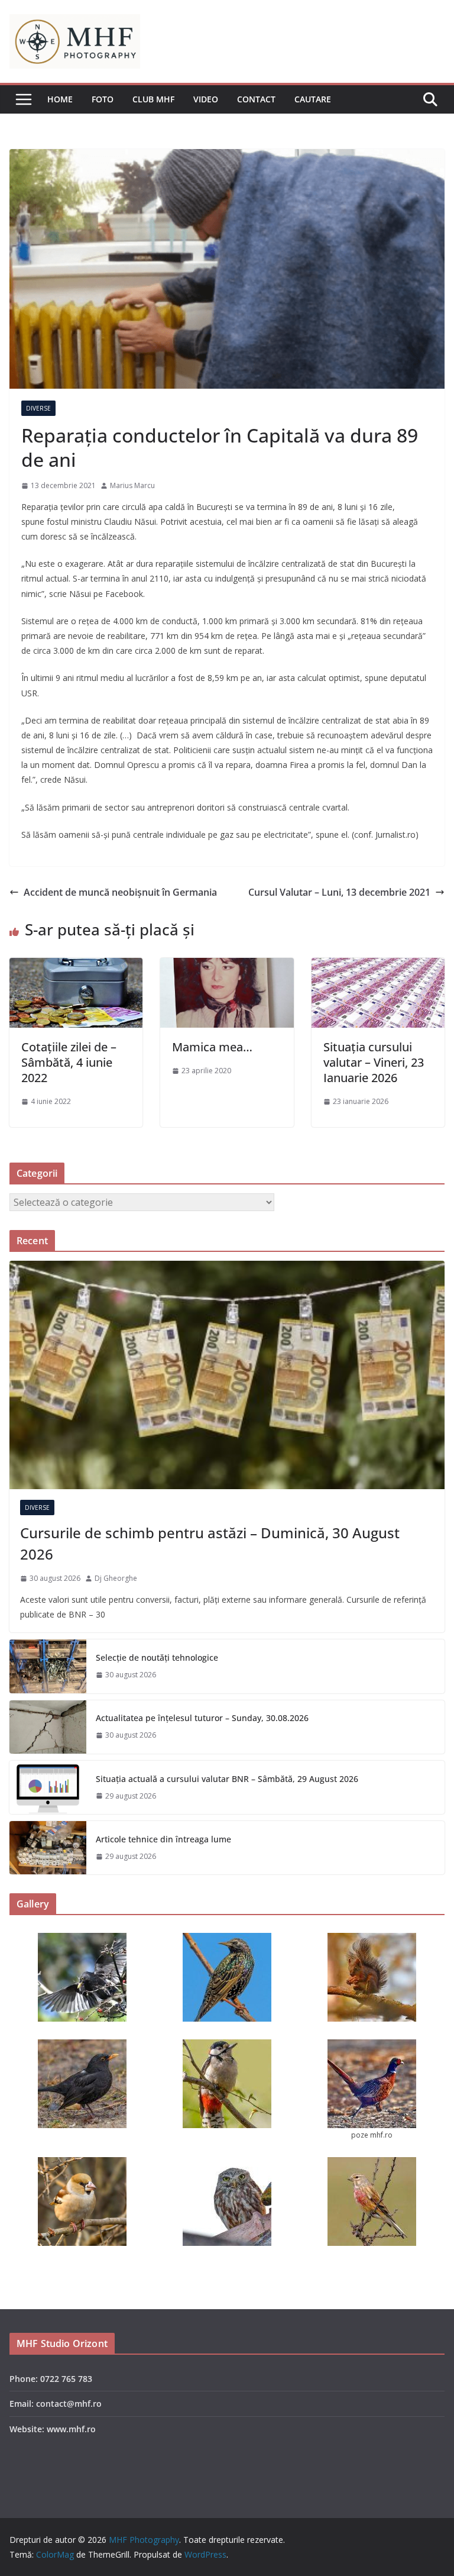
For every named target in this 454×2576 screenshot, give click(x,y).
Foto (103, 99)
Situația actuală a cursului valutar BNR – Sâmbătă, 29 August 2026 (227, 1779)
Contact (256, 99)
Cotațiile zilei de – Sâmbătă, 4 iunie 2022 (69, 1062)
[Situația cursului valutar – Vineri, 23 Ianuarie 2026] (378, 966)
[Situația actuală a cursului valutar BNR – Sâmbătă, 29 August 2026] (48, 1787)
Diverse (38, 408)
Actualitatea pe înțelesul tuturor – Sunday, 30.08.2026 (202, 1718)
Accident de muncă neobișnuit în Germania (120, 892)
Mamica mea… (212, 1047)
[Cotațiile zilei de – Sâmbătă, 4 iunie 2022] (76, 966)
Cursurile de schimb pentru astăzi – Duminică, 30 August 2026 (210, 1543)
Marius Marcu (132, 485)
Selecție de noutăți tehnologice (157, 1657)
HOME (60, 99)
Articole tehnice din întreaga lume (163, 1839)
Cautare (313, 99)
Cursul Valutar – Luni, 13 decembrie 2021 (339, 892)
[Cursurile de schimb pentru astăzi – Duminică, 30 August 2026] (227, 1375)
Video (206, 99)
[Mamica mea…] (227, 966)
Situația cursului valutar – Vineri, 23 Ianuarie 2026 (374, 1062)
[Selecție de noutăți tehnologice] (48, 1666)
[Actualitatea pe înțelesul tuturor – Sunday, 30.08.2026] (48, 1727)
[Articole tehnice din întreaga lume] (48, 1848)
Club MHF (153, 99)
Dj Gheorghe (116, 1578)
